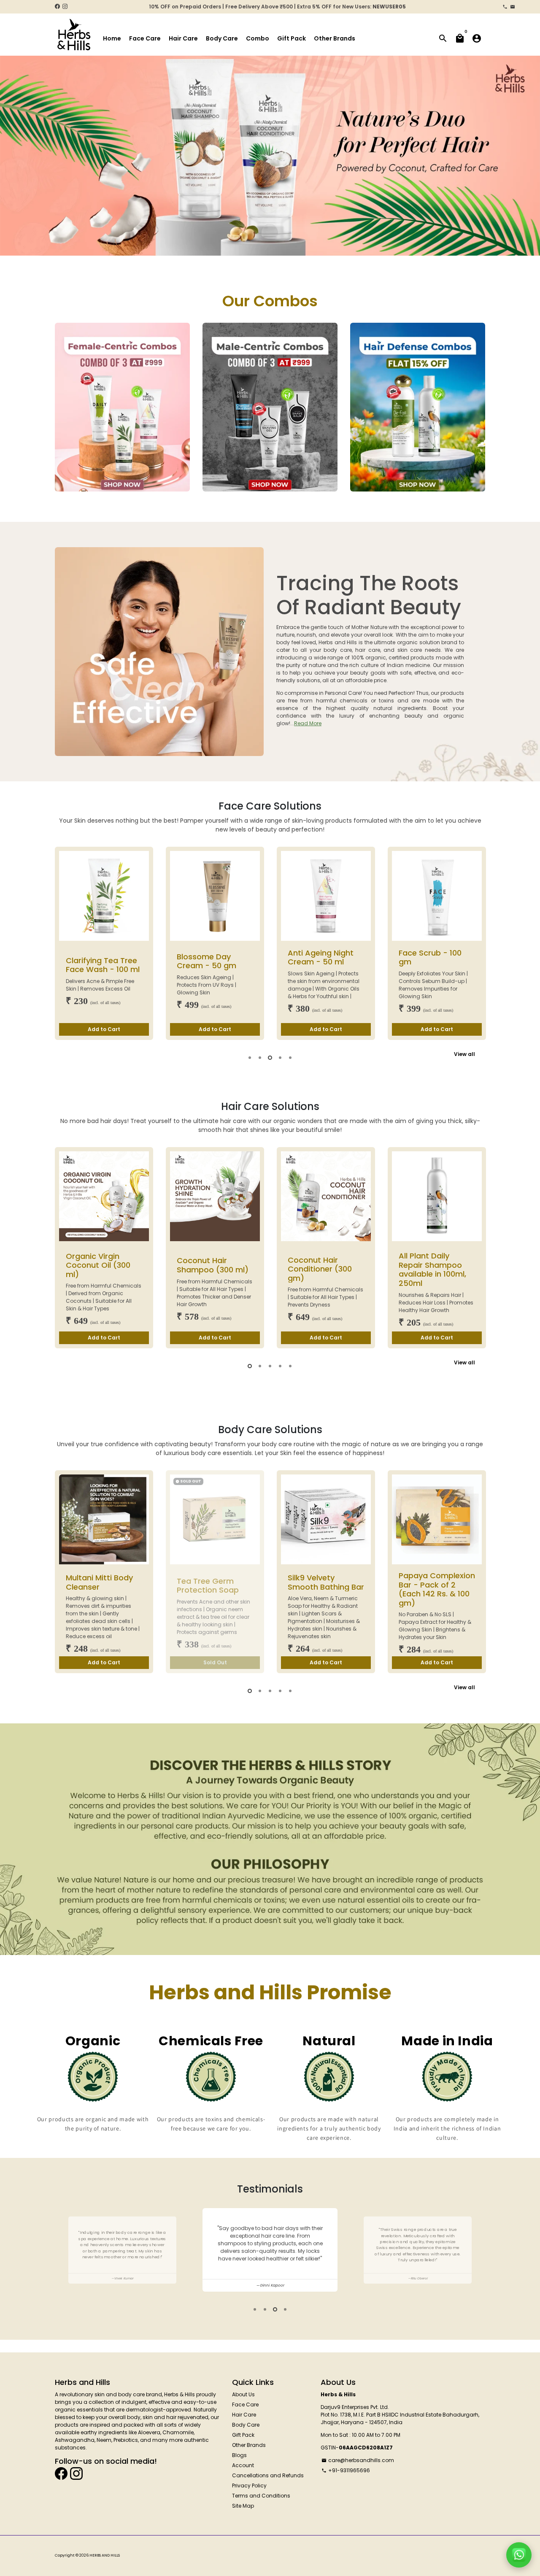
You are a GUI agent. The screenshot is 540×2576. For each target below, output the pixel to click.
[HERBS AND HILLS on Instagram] (65, 7)
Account (243, 2465)
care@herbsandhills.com (358, 2460)
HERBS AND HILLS (105, 2555)
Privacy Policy (249, 2486)
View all (464, 1054)
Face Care (145, 38)
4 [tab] (285, 2309)
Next (526, 161)
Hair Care (183, 38)
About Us (243, 2394)
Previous (13, 161)
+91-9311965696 (346, 2470)
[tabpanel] (104, 943)
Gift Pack (292, 38)
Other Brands (335, 38)
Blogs (239, 2455)
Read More (308, 723)
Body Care (222, 38)
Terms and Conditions (261, 2496)
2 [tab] (265, 2309)
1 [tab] (255, 2309)
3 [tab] (275, 2309)
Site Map (243, 2506)
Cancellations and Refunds (268, 2475)
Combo (258, 38)
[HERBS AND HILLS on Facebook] (57, 7)
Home (112, 38)
